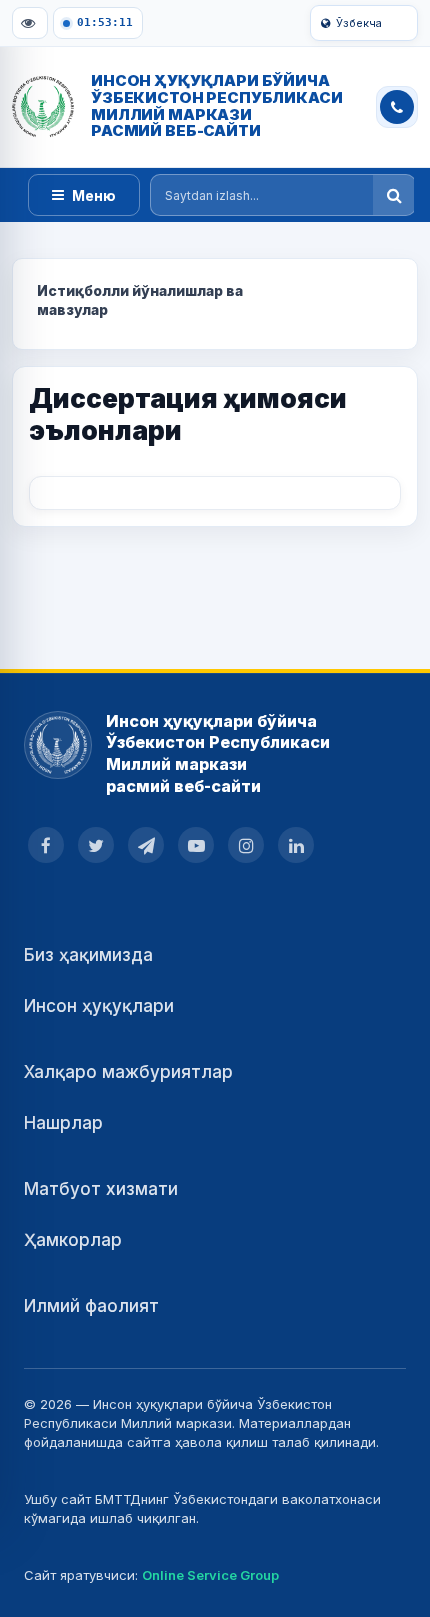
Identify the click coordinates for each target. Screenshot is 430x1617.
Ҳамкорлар (73, 1240)
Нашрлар (63, 1123)
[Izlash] (394, 195)
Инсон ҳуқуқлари (99, 1006)
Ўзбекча (359, 23)
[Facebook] (46, 845)
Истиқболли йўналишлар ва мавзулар (140, 300)
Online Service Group (210, 1575)
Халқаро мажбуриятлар (128, 1072)
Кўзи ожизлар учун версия (30, 23)
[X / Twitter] (96, 845)
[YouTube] (196, 845)
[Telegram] (146, 845)
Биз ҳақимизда (88, 955)
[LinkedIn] (296, 845)
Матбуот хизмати (101, 1189)
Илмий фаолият (91, 1306)
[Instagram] (246, 845)
